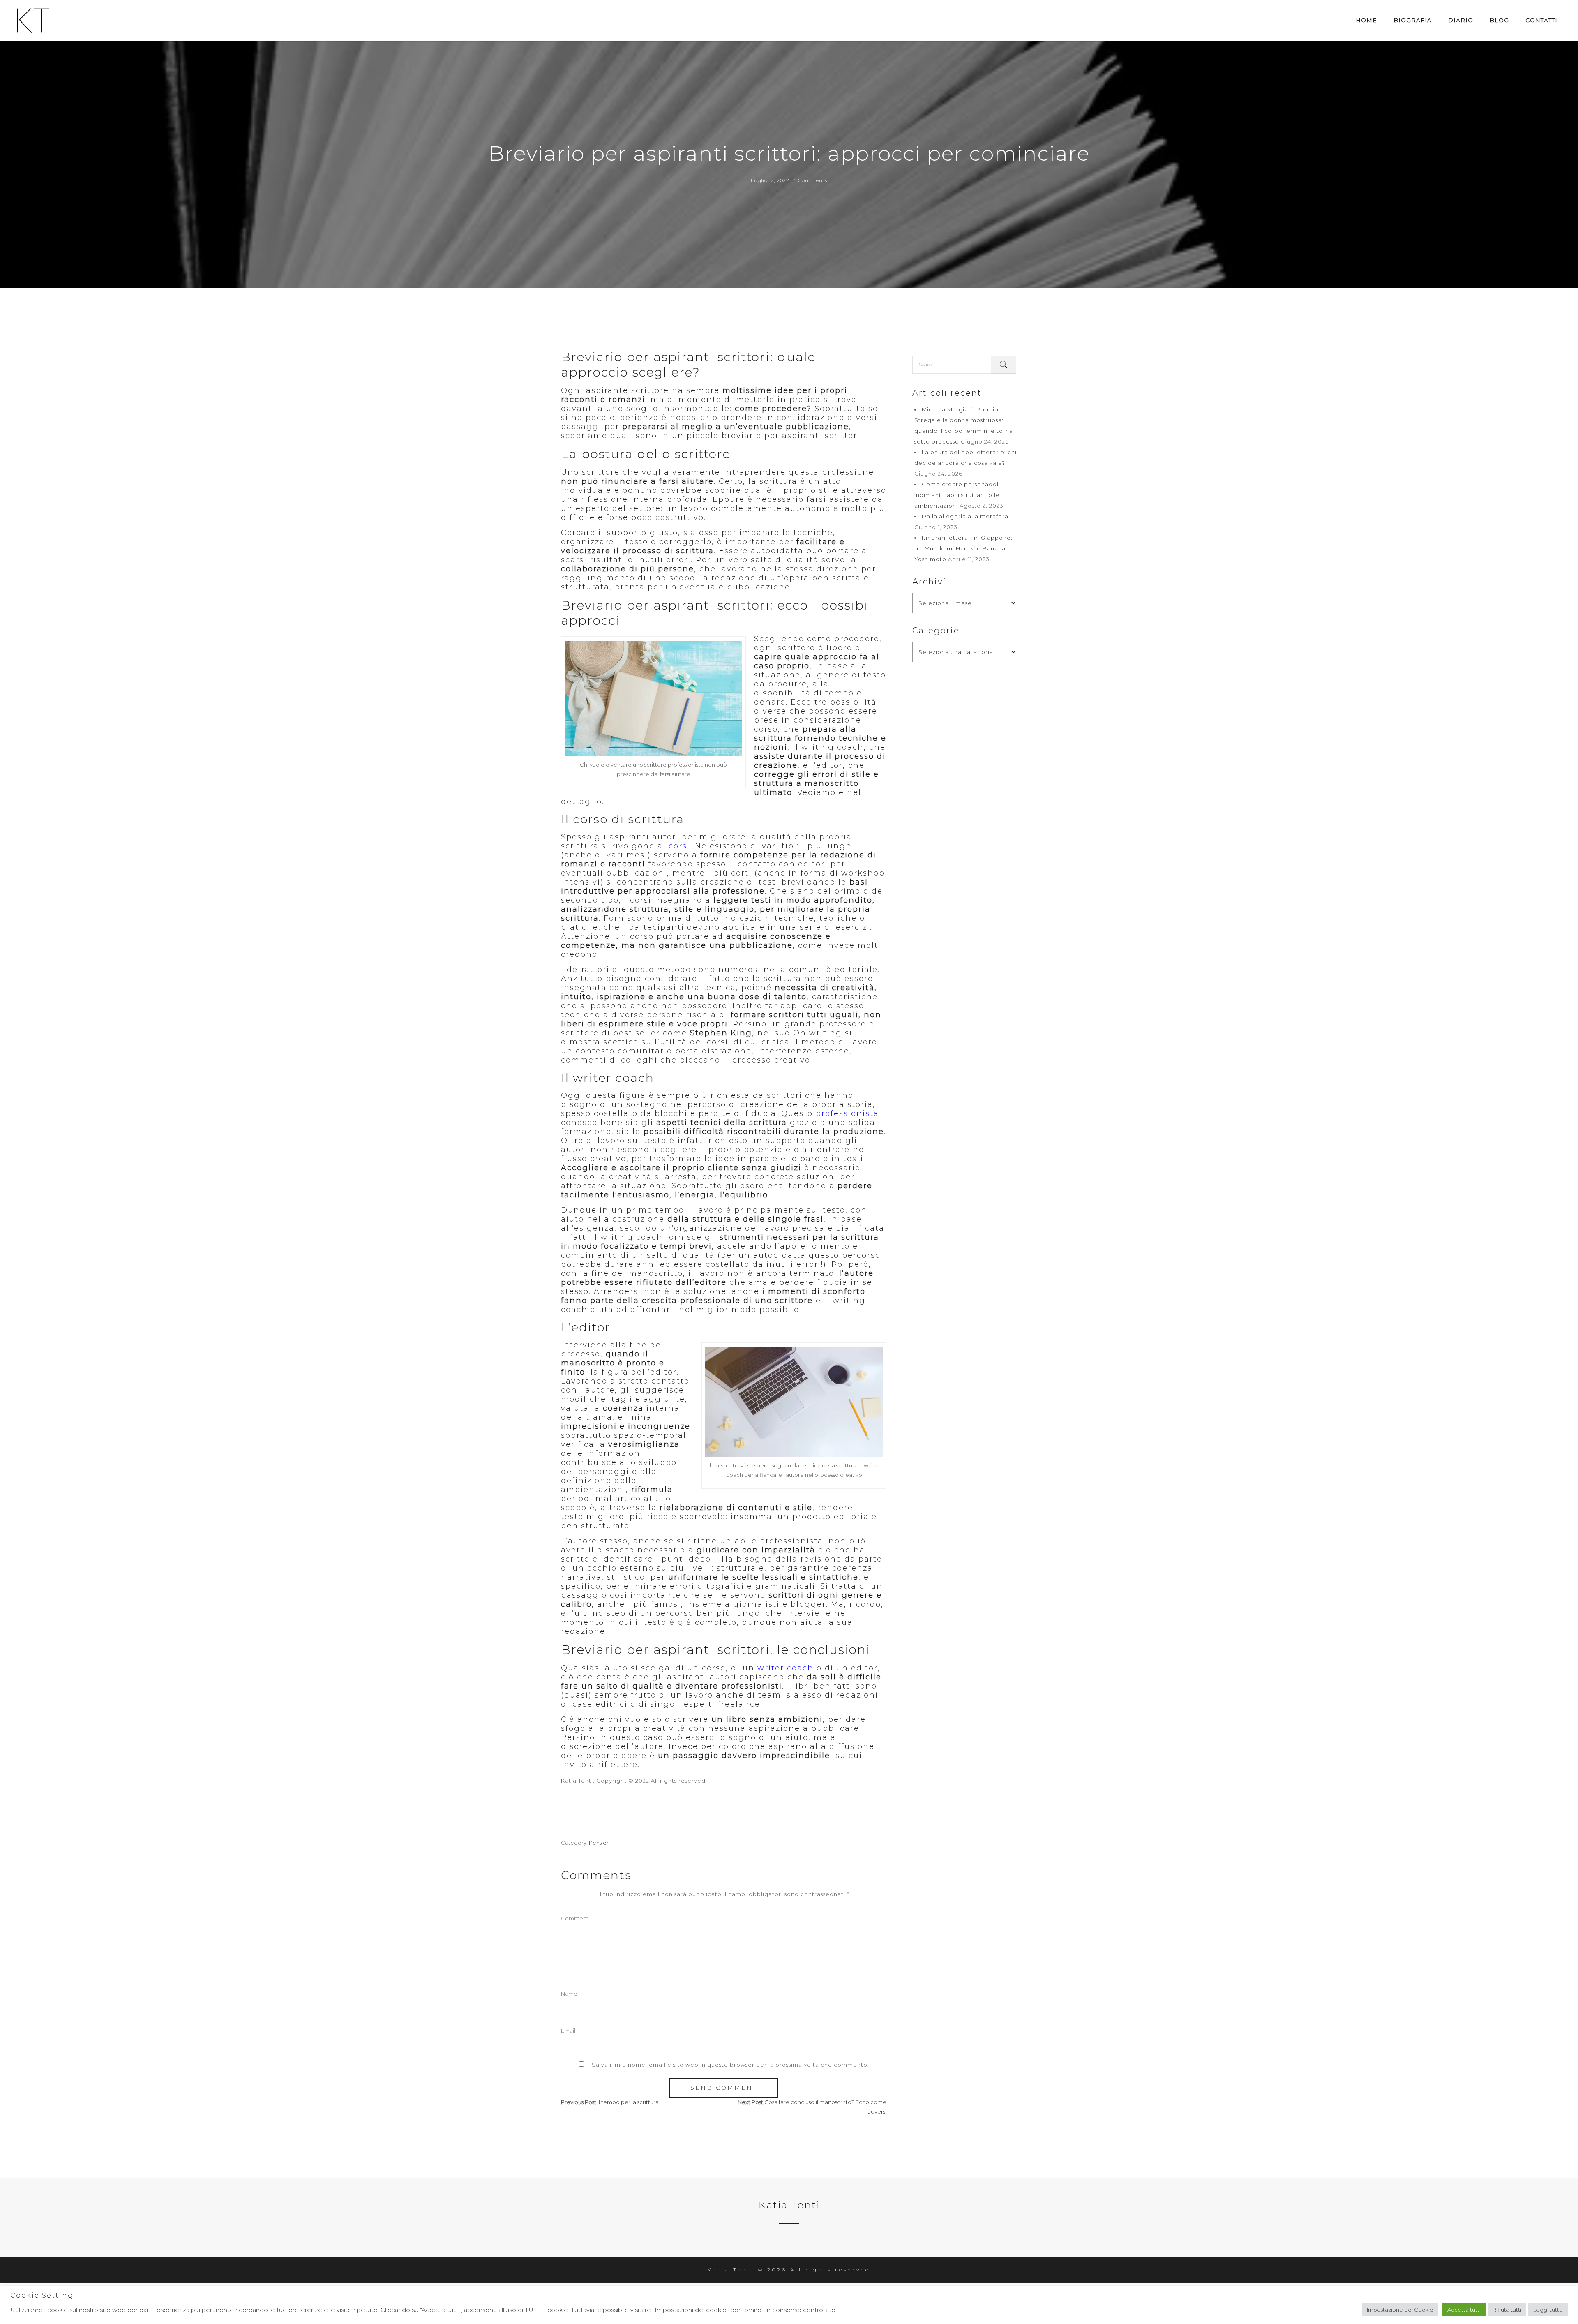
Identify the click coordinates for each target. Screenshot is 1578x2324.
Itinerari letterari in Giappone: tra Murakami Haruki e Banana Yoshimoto (963, 548)
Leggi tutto (1548, 2310)
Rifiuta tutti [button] (1507, 2310)
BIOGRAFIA (1413, 20)
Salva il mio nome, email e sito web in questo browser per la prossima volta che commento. (730, 2065)
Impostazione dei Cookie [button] (1400, 2310)
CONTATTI (1541, 20)
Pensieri (599, 1843)
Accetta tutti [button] (1464, 2310)
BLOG (1499, 20)
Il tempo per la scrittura (628, 2102)
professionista (847, 1113)
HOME (1366, 20)
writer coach (786, 1668)
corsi (679, 846)
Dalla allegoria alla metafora (965, 516)
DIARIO (1461, 20)
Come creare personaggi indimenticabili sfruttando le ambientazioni (957, 495)
